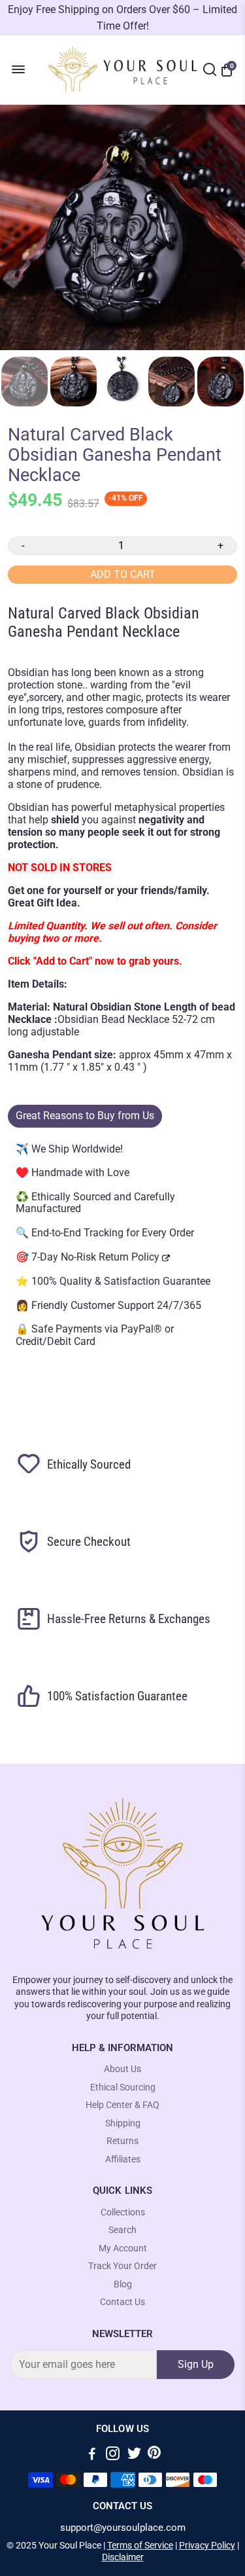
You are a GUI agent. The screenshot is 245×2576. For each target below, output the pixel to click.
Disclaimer (123, 2557)
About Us (122, 2069)
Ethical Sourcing (123, 2087)
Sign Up (196, 2364)
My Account (123, 2248)
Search (122, 2230)
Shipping (123, 2123)
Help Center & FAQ (122, 2105)
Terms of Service (140, 2545)
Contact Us (122, 2302)
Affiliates (123, 2159)
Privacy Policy (207, 2545)
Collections (123, 2212)
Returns (122, 2141)
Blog (123, 2284)
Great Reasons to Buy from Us (85, 1116)
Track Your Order (122, 2266)
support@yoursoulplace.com (123, 2528)
